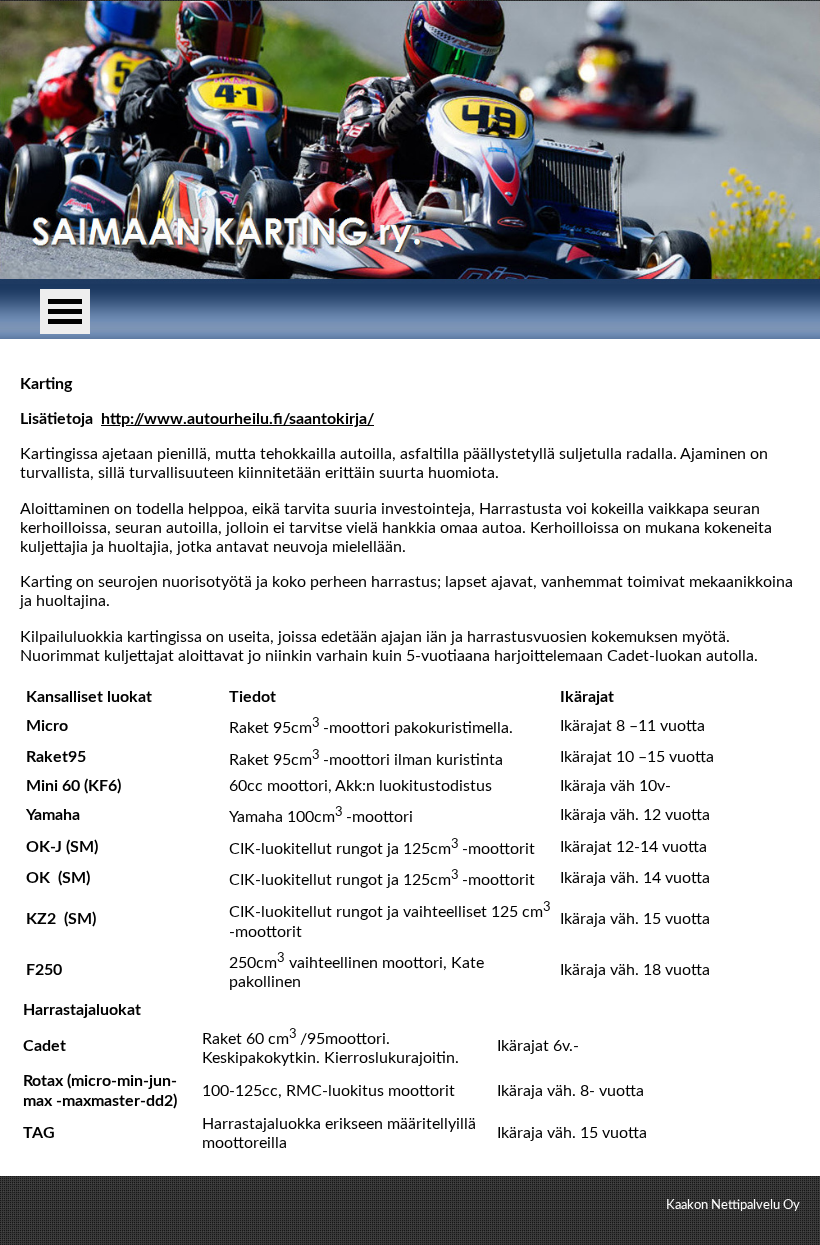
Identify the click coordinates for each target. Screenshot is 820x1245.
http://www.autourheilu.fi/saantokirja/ (237, 419)
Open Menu (65, 311)
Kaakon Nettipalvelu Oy (733, 1205)
